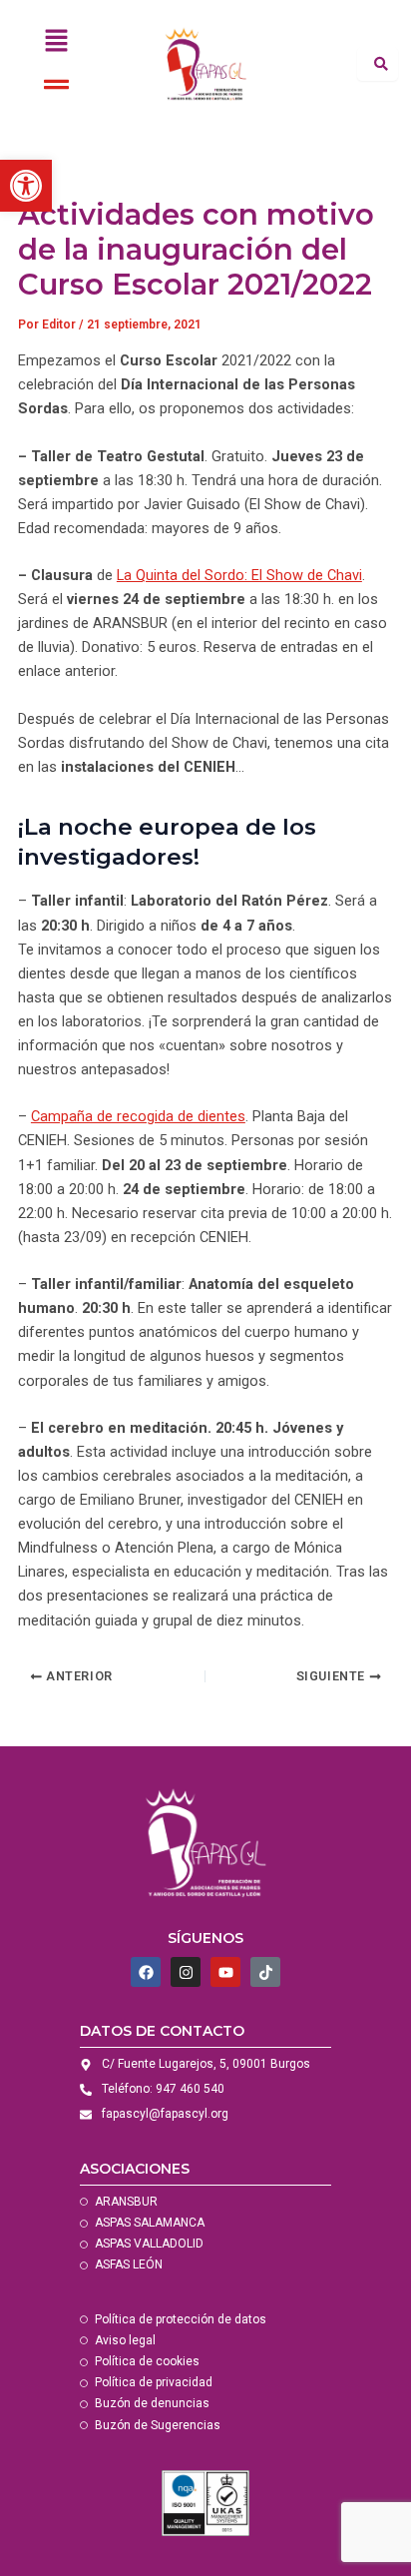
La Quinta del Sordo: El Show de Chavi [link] (239, 575)
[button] (57, 42)
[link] (26, 186)
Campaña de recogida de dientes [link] (138, 1116)
